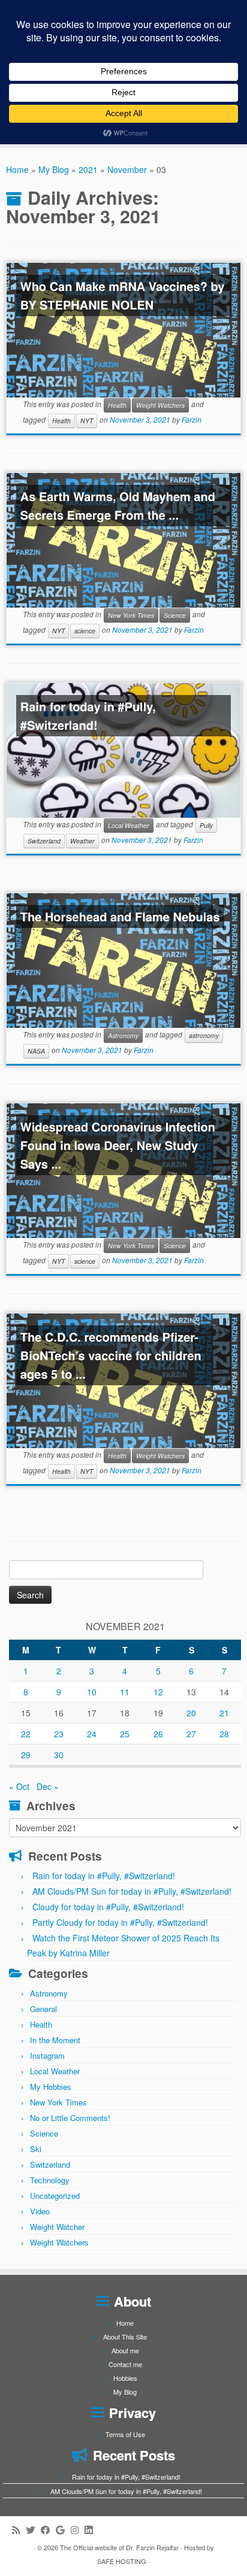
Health (117, 405)
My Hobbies (51, 2087)
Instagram (47, 2055)
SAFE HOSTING (122, 2561)
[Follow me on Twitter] (33, 2530)
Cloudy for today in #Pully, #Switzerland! (108, 1907)
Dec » (48, 1786)
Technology (50, 2180)
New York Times (131, 615)
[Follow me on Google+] (63, 2530)
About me (125, 2350)
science (85, 631)
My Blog (54, 169)
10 (92, 1692)
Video (40, 2211)
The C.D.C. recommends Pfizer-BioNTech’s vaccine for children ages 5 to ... (111, 1356)
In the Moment (55, 2040)
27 (191, 1734)
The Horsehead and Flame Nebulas (120, 917)
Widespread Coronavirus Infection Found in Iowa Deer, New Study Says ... (118, 1146)
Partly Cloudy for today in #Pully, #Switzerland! (120, 1922)
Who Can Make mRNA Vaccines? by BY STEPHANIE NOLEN (123, 296)
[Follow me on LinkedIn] (91, 2530)
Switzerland (44, 841)
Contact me (125, 2364)
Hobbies (125, 2378)
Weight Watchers (160, 405)
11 (125, 1692)
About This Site (125, 2337)
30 (59, 1755)
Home (17, 169)
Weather (82, 841)
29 (26, 1755)
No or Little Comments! (70, 2118)
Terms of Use (125, 2434)
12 (158, 1692)
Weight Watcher (57, 2227)
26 (158, 1734)
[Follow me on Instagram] (78, 2530)
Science (175, 615)
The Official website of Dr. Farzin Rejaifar (119, 2547)
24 (92, 1734)
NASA (36, 1051)
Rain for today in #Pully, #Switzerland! (88, 716)
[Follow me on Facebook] (48, 2530)
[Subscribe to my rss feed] (19, 2530)
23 (59, 1734)
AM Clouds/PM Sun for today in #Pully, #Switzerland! (132, 1891)
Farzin (192, 420)
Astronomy (123, 1035)
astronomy (204, 1035)
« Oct (19, 1786)
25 (125, 1734)
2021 (88, 169)
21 (224, 1713)
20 (191, 1713)
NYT (87, 421)
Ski (36, 2149)
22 (26, 1734)
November (127, 169)
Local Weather (129, 825)
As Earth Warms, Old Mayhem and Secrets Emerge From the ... (118, 506)
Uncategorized (55, 2196)
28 (224, 1734)
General (43, 2009)
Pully (206, 825)
